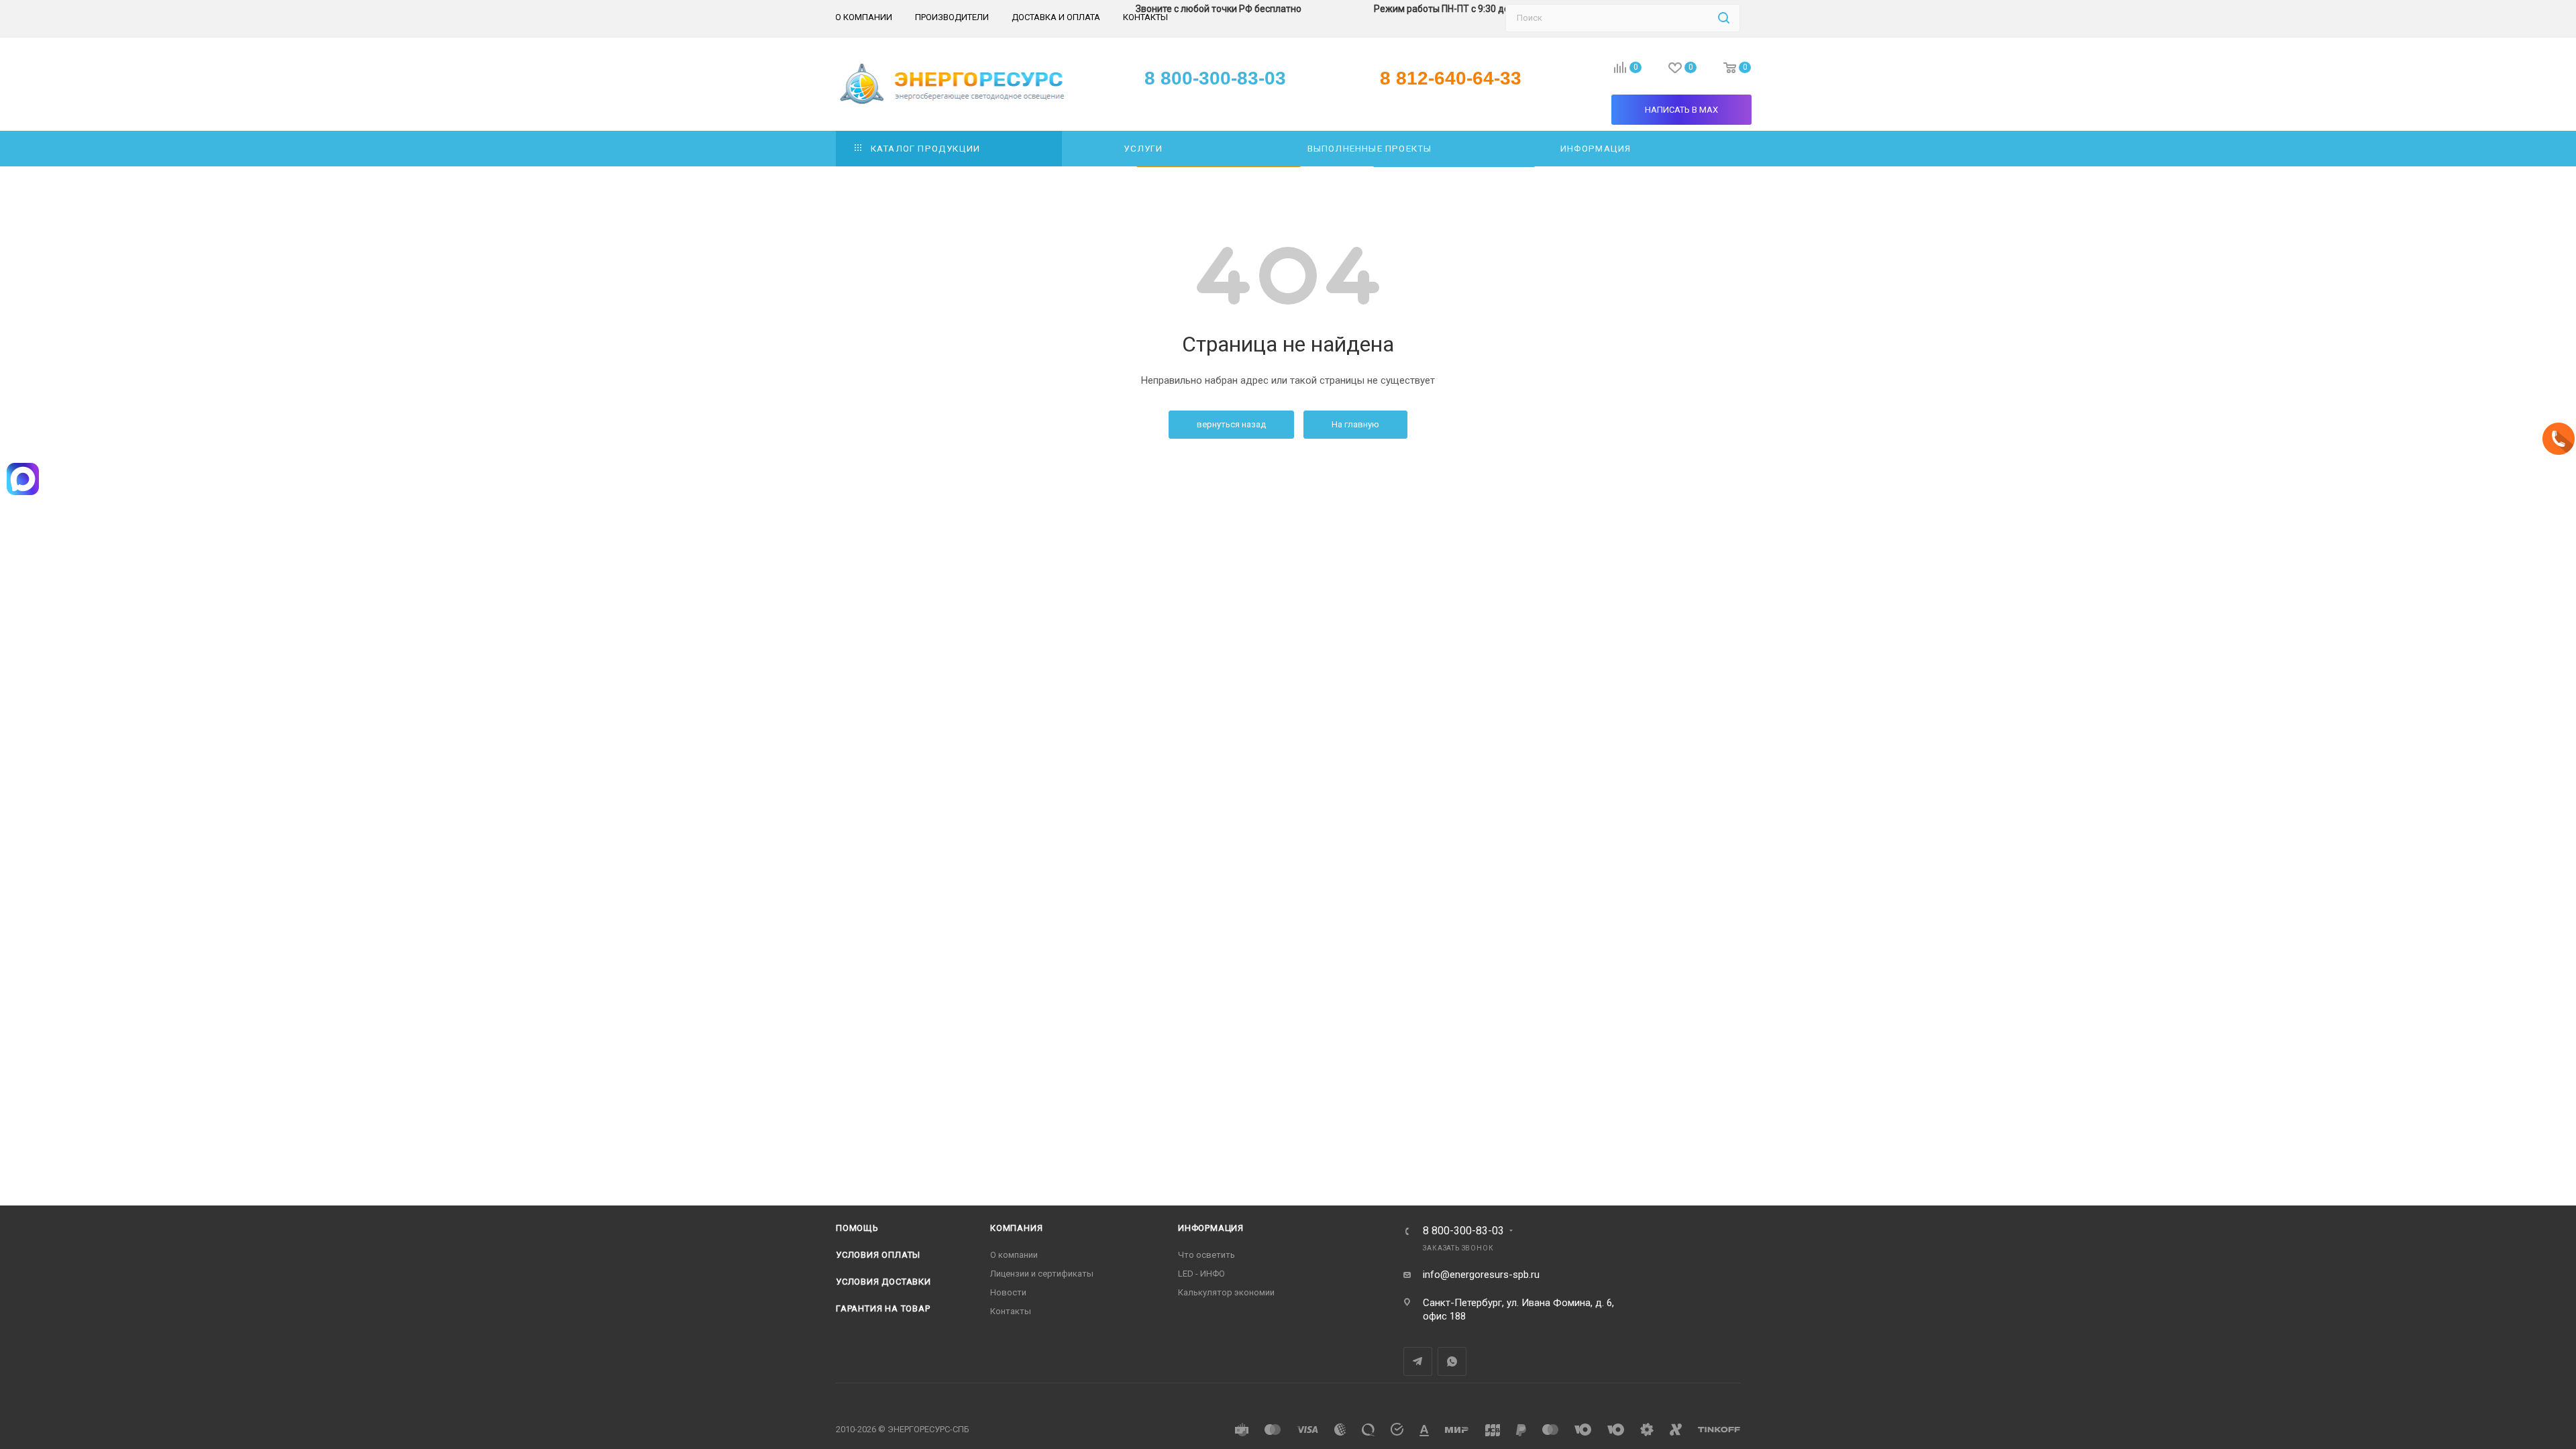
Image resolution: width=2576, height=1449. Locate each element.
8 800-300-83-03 (1463, 1231)
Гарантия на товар (883, 1308)
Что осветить (1206, 1255)
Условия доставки (883, 1282)
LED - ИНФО (1201, 1274)
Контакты (1011, 1311)
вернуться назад (1231, 424)
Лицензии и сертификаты (1042, 1274)
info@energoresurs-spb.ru (1481, 1275)
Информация (1211, 1228)
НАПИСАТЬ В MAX (1681, 110)
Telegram (1418, 1361)
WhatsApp (1452, 1361)
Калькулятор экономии (1226, 1292)
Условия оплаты (878, 1255)
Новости (1008, 1292)
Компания (1016, 1228)
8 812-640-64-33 (1451, 78)
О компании (1014, 1255)
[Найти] (1724, 18)
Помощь (857, 1228)
